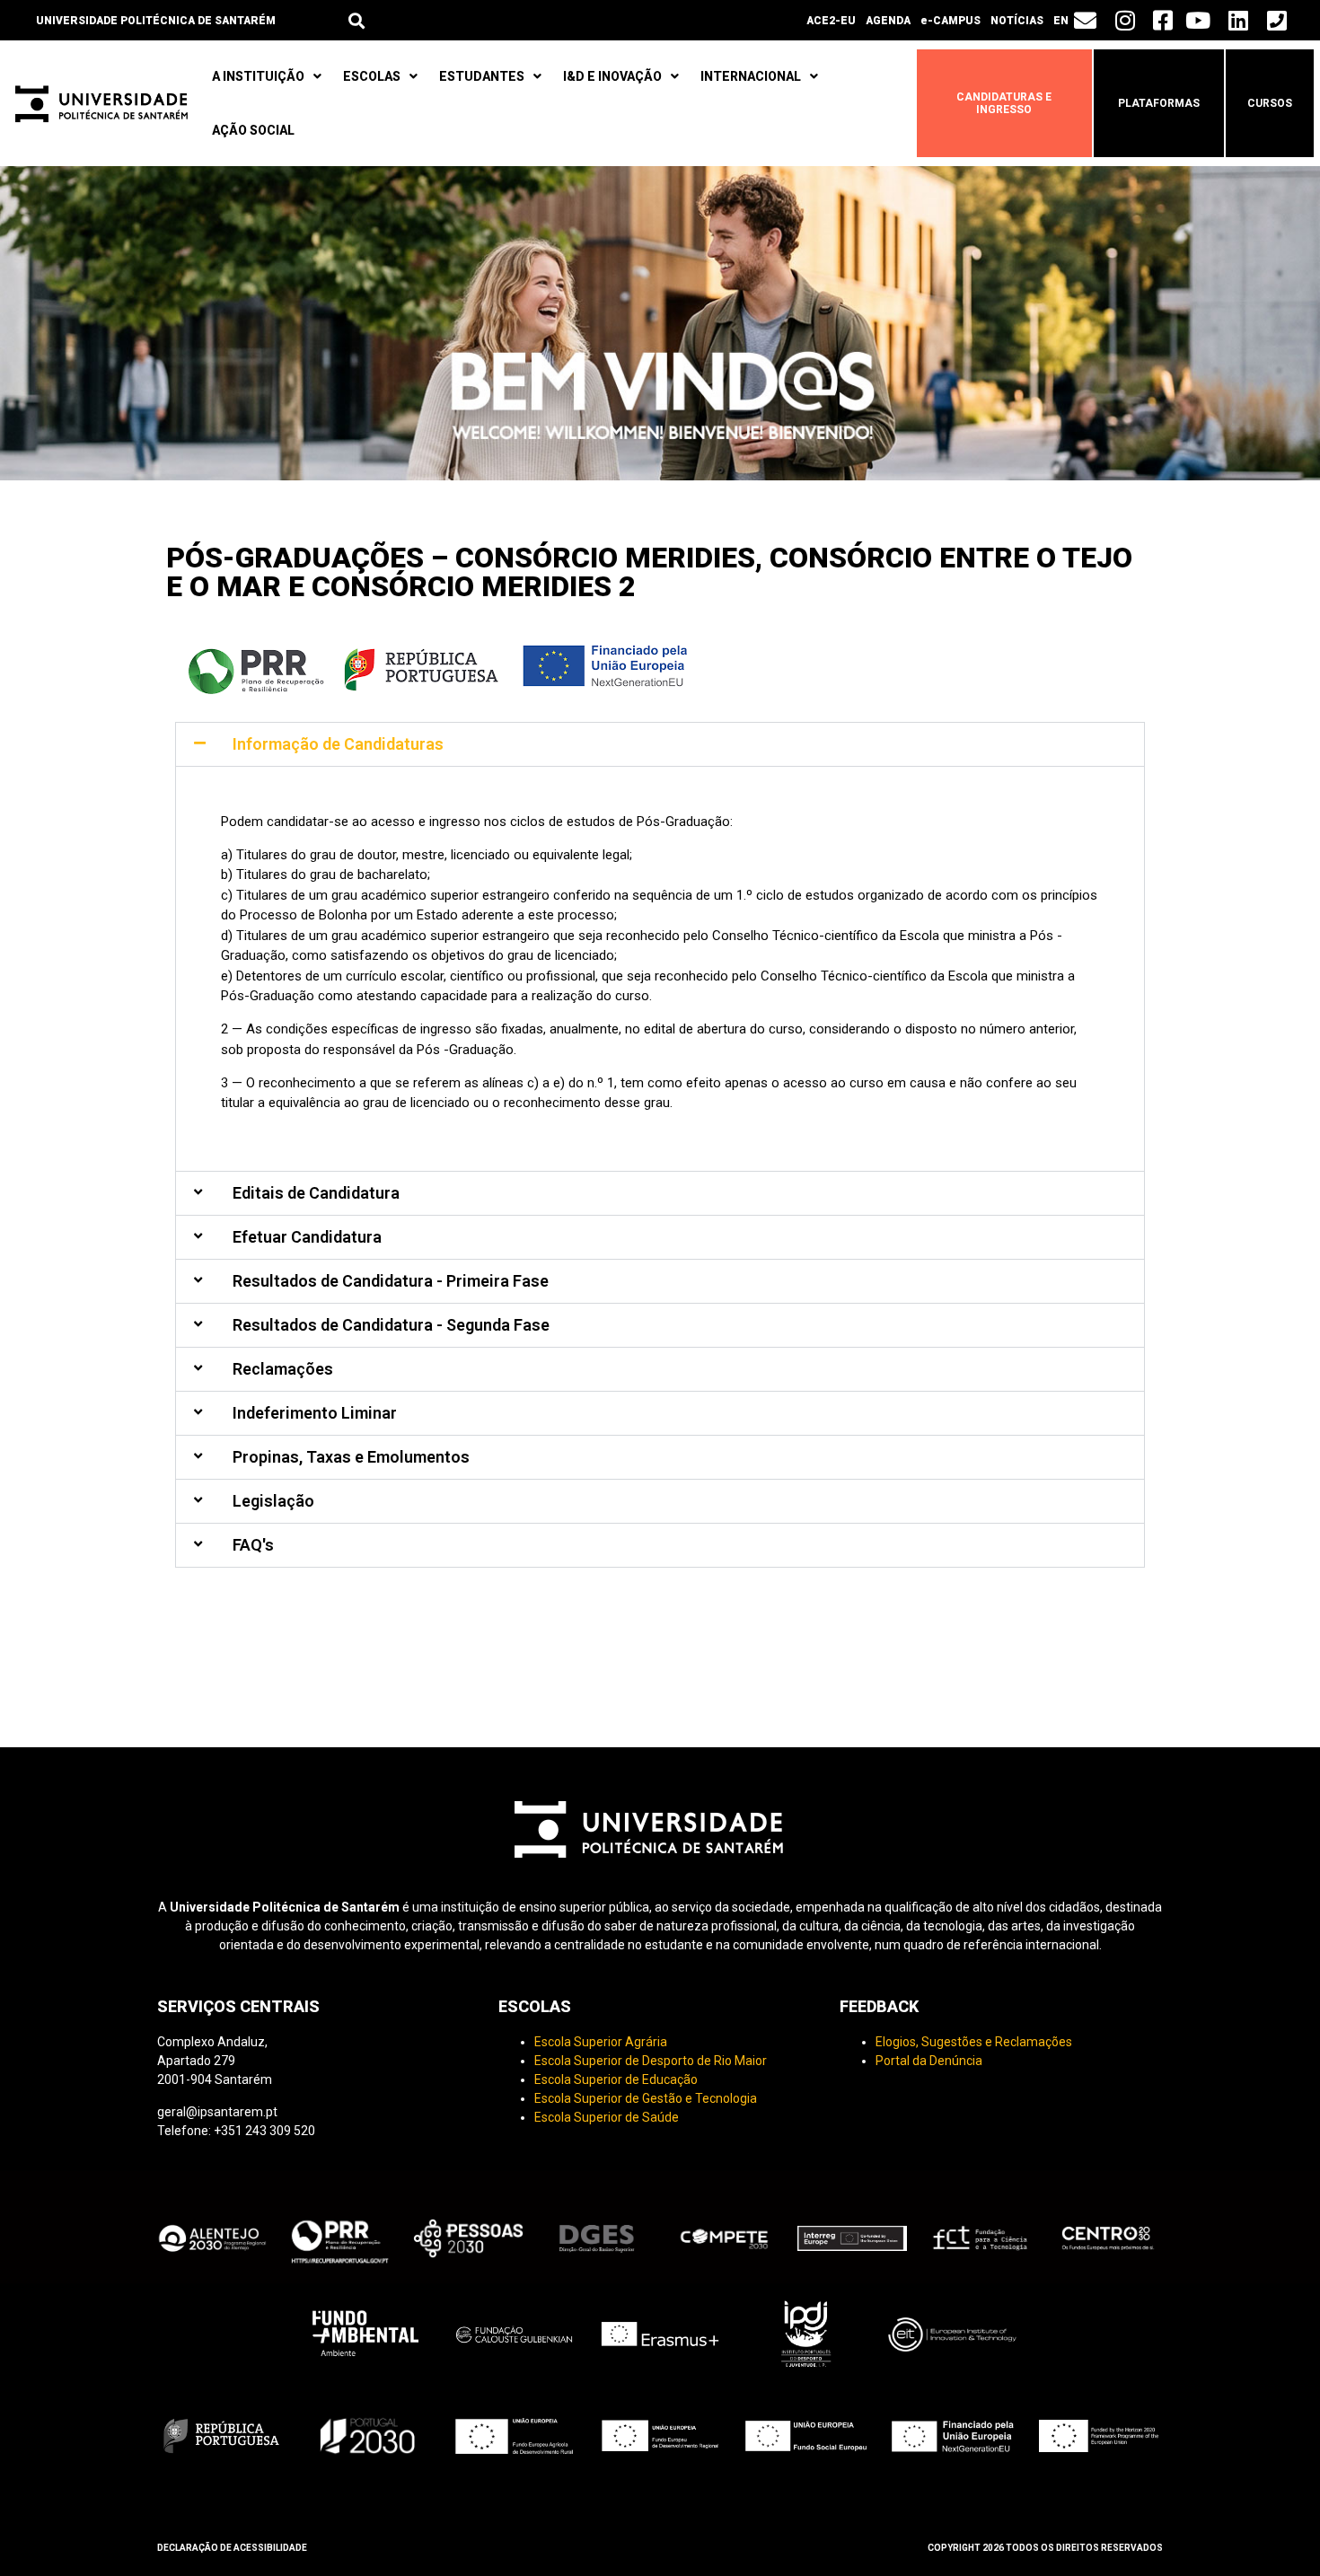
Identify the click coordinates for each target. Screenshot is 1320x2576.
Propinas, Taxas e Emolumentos (351, 1457)
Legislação (273, 1501)
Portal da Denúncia (929, 2061)
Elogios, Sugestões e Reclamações (974, 2042)
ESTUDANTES (482, 76)
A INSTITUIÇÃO (258, 76)
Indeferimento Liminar (315, 1413)
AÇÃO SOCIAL (253, 130)
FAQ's (253, 1545)
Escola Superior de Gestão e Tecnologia (646, 2098)
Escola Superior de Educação (616, 2079)
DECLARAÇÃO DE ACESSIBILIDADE (232, 2548)
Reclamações (283, 1369)
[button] (356, 20)
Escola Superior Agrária (601, 2042)
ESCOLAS (372, 76)
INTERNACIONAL (751, 76)
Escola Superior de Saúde (607, 2117)
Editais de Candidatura (316, 1193)
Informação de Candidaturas (338, 744)
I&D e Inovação (612, 76)
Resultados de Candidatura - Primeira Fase (391, 1281)
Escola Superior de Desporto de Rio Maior (651, 2061)
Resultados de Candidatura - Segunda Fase (391, 1325)
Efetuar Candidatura (307, 1237)
